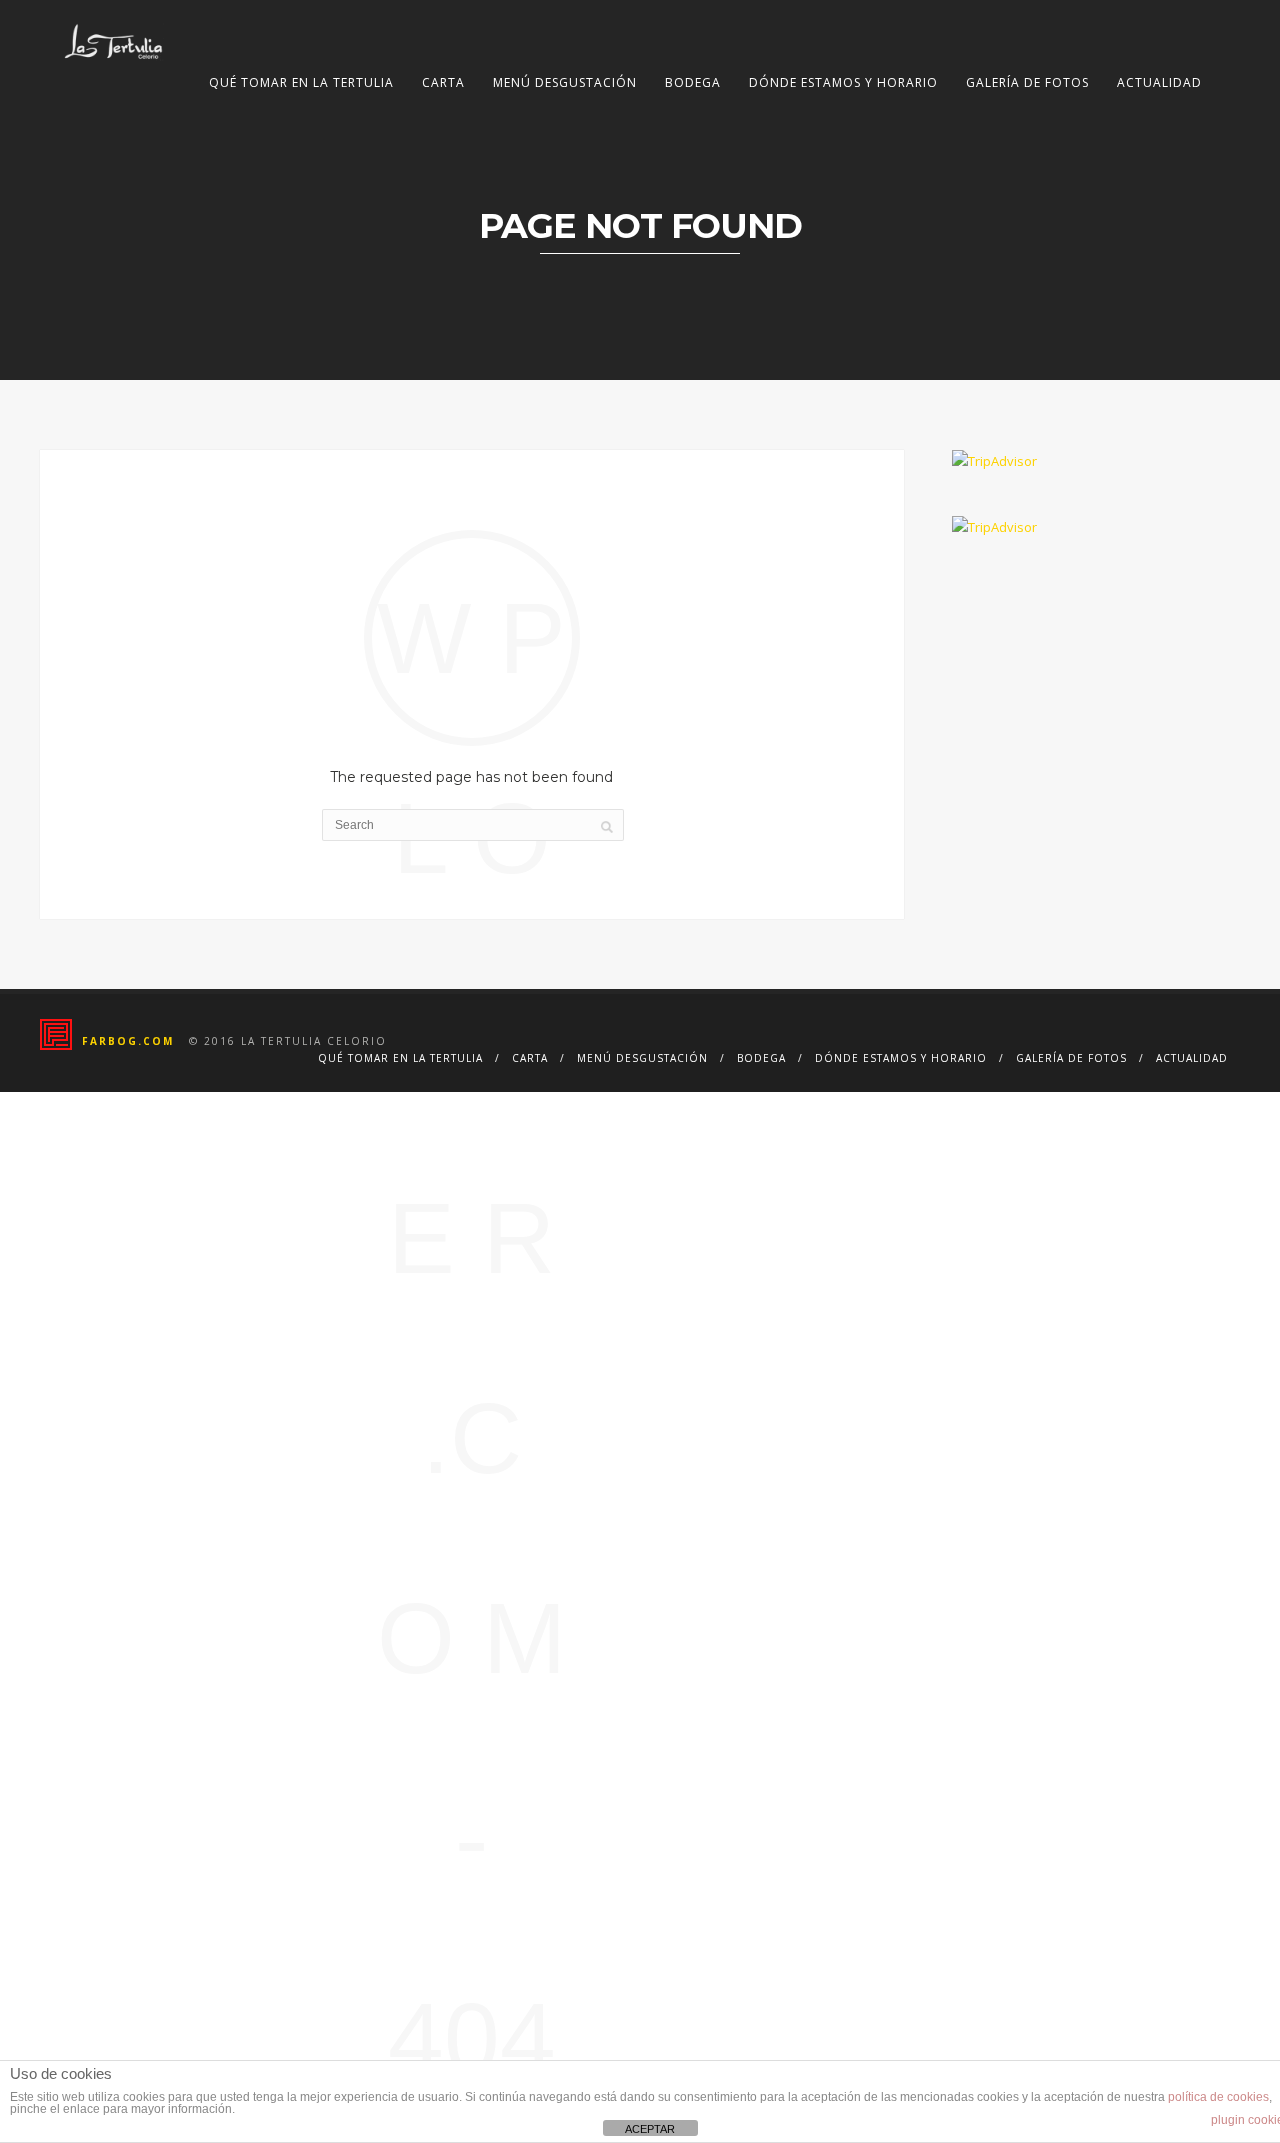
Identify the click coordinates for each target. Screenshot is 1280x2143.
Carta (443, 82)
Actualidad (1159, 82)
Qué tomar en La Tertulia (301, 82)
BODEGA (693, 82)
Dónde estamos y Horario (843, 82)
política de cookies (1218, 2097)
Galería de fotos (1027, 82)
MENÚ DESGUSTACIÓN (565, 82)
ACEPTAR (650, 2129)
